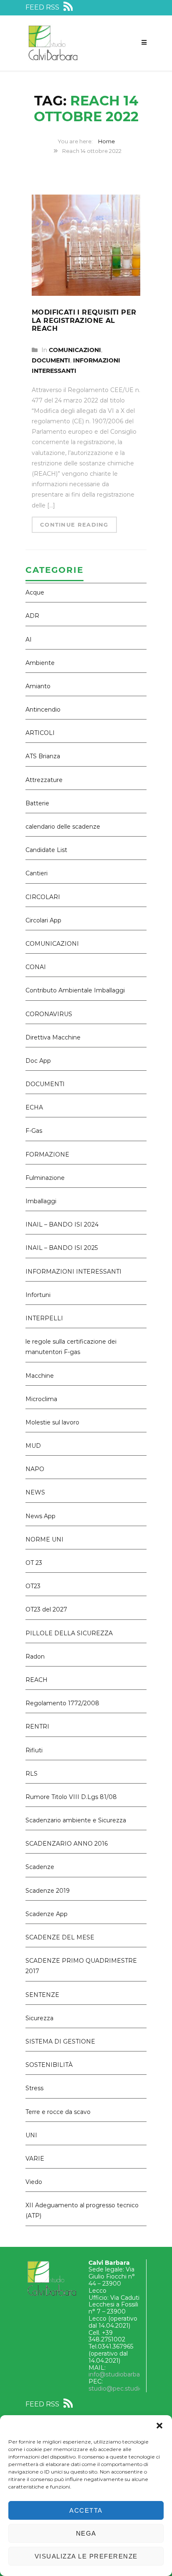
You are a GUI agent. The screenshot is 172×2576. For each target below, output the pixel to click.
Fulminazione (45, 1178)
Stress (34, 2088)
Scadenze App (47, 1914)
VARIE (35, 2159)
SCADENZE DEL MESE (60, 1937)
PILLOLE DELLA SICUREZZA (69, 1633)
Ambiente (40, 663)
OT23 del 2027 (46, 1609)
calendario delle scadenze (63, 827)
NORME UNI (44, 1539)
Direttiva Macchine (53, 1037)
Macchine (40, 1376)
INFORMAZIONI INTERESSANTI (73, 1272)
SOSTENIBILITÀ (49, 2065)
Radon (35, 1657)
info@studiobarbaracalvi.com (130, 2374)
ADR (32, 616)
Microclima (41, 1399)
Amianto (38, 686)
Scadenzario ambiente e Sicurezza (76, 1820)
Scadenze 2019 (48, 1891)
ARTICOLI (40, 733)
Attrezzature (44, 780)
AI (29, 640)
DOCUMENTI (51, 360)
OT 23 (34, 1563)
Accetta (86, 2510)
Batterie (37, 803)
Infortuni (38, 1295)
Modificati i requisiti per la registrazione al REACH (84, 320)
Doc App (38, 1061)
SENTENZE (42, 1995)
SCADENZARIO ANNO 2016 (67, 1844)
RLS (32, 1774)
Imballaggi (41, 1201)
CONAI (36, 967)
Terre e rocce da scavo (58, 2112)
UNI (31, 2135)
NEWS (35, 1492)
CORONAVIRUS (49, 1014)
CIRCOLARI (43, 897)
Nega (86, 2533)
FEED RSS (43, 7)
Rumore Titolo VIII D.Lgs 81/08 (71, 1797)
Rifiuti (34, 1750)
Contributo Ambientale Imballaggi (75, 990)
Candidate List (46, 850)
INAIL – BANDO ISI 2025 (62, 1248)
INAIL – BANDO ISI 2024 (62, 1224)
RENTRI (37, 1726)
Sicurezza (39, 2018)
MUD (33, 1446)
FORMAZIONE (47, 1154)
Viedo (34, 2182)
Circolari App (43, 920)
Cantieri (37, 873)
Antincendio (43, 710)
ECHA (34, 1107)
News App (40, 1516)
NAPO (35, 1469)
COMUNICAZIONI (75, 350)
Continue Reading (74, 525)
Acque (35, 592)
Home (106, 141)
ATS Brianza (43, 756)
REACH (37, 1680)
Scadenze (40, 1867)
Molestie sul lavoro (52, 1422)
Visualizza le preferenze (86, 2556)
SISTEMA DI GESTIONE (60, 2041)
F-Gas (34, 1131)
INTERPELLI (44, 1318)
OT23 (33, 1586)
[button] (159, 2426)
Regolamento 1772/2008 (62, 1703)
